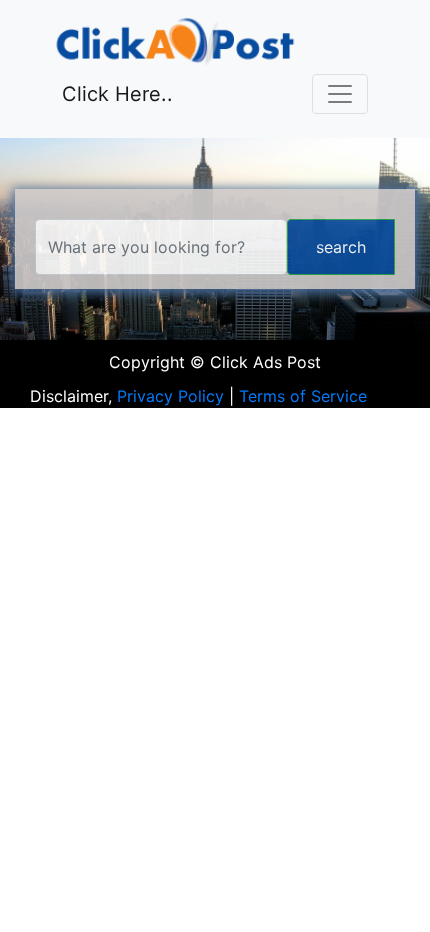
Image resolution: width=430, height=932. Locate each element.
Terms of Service (303, 396)
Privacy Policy (170, 396)
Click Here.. (117, 94)
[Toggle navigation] (340, 94)
